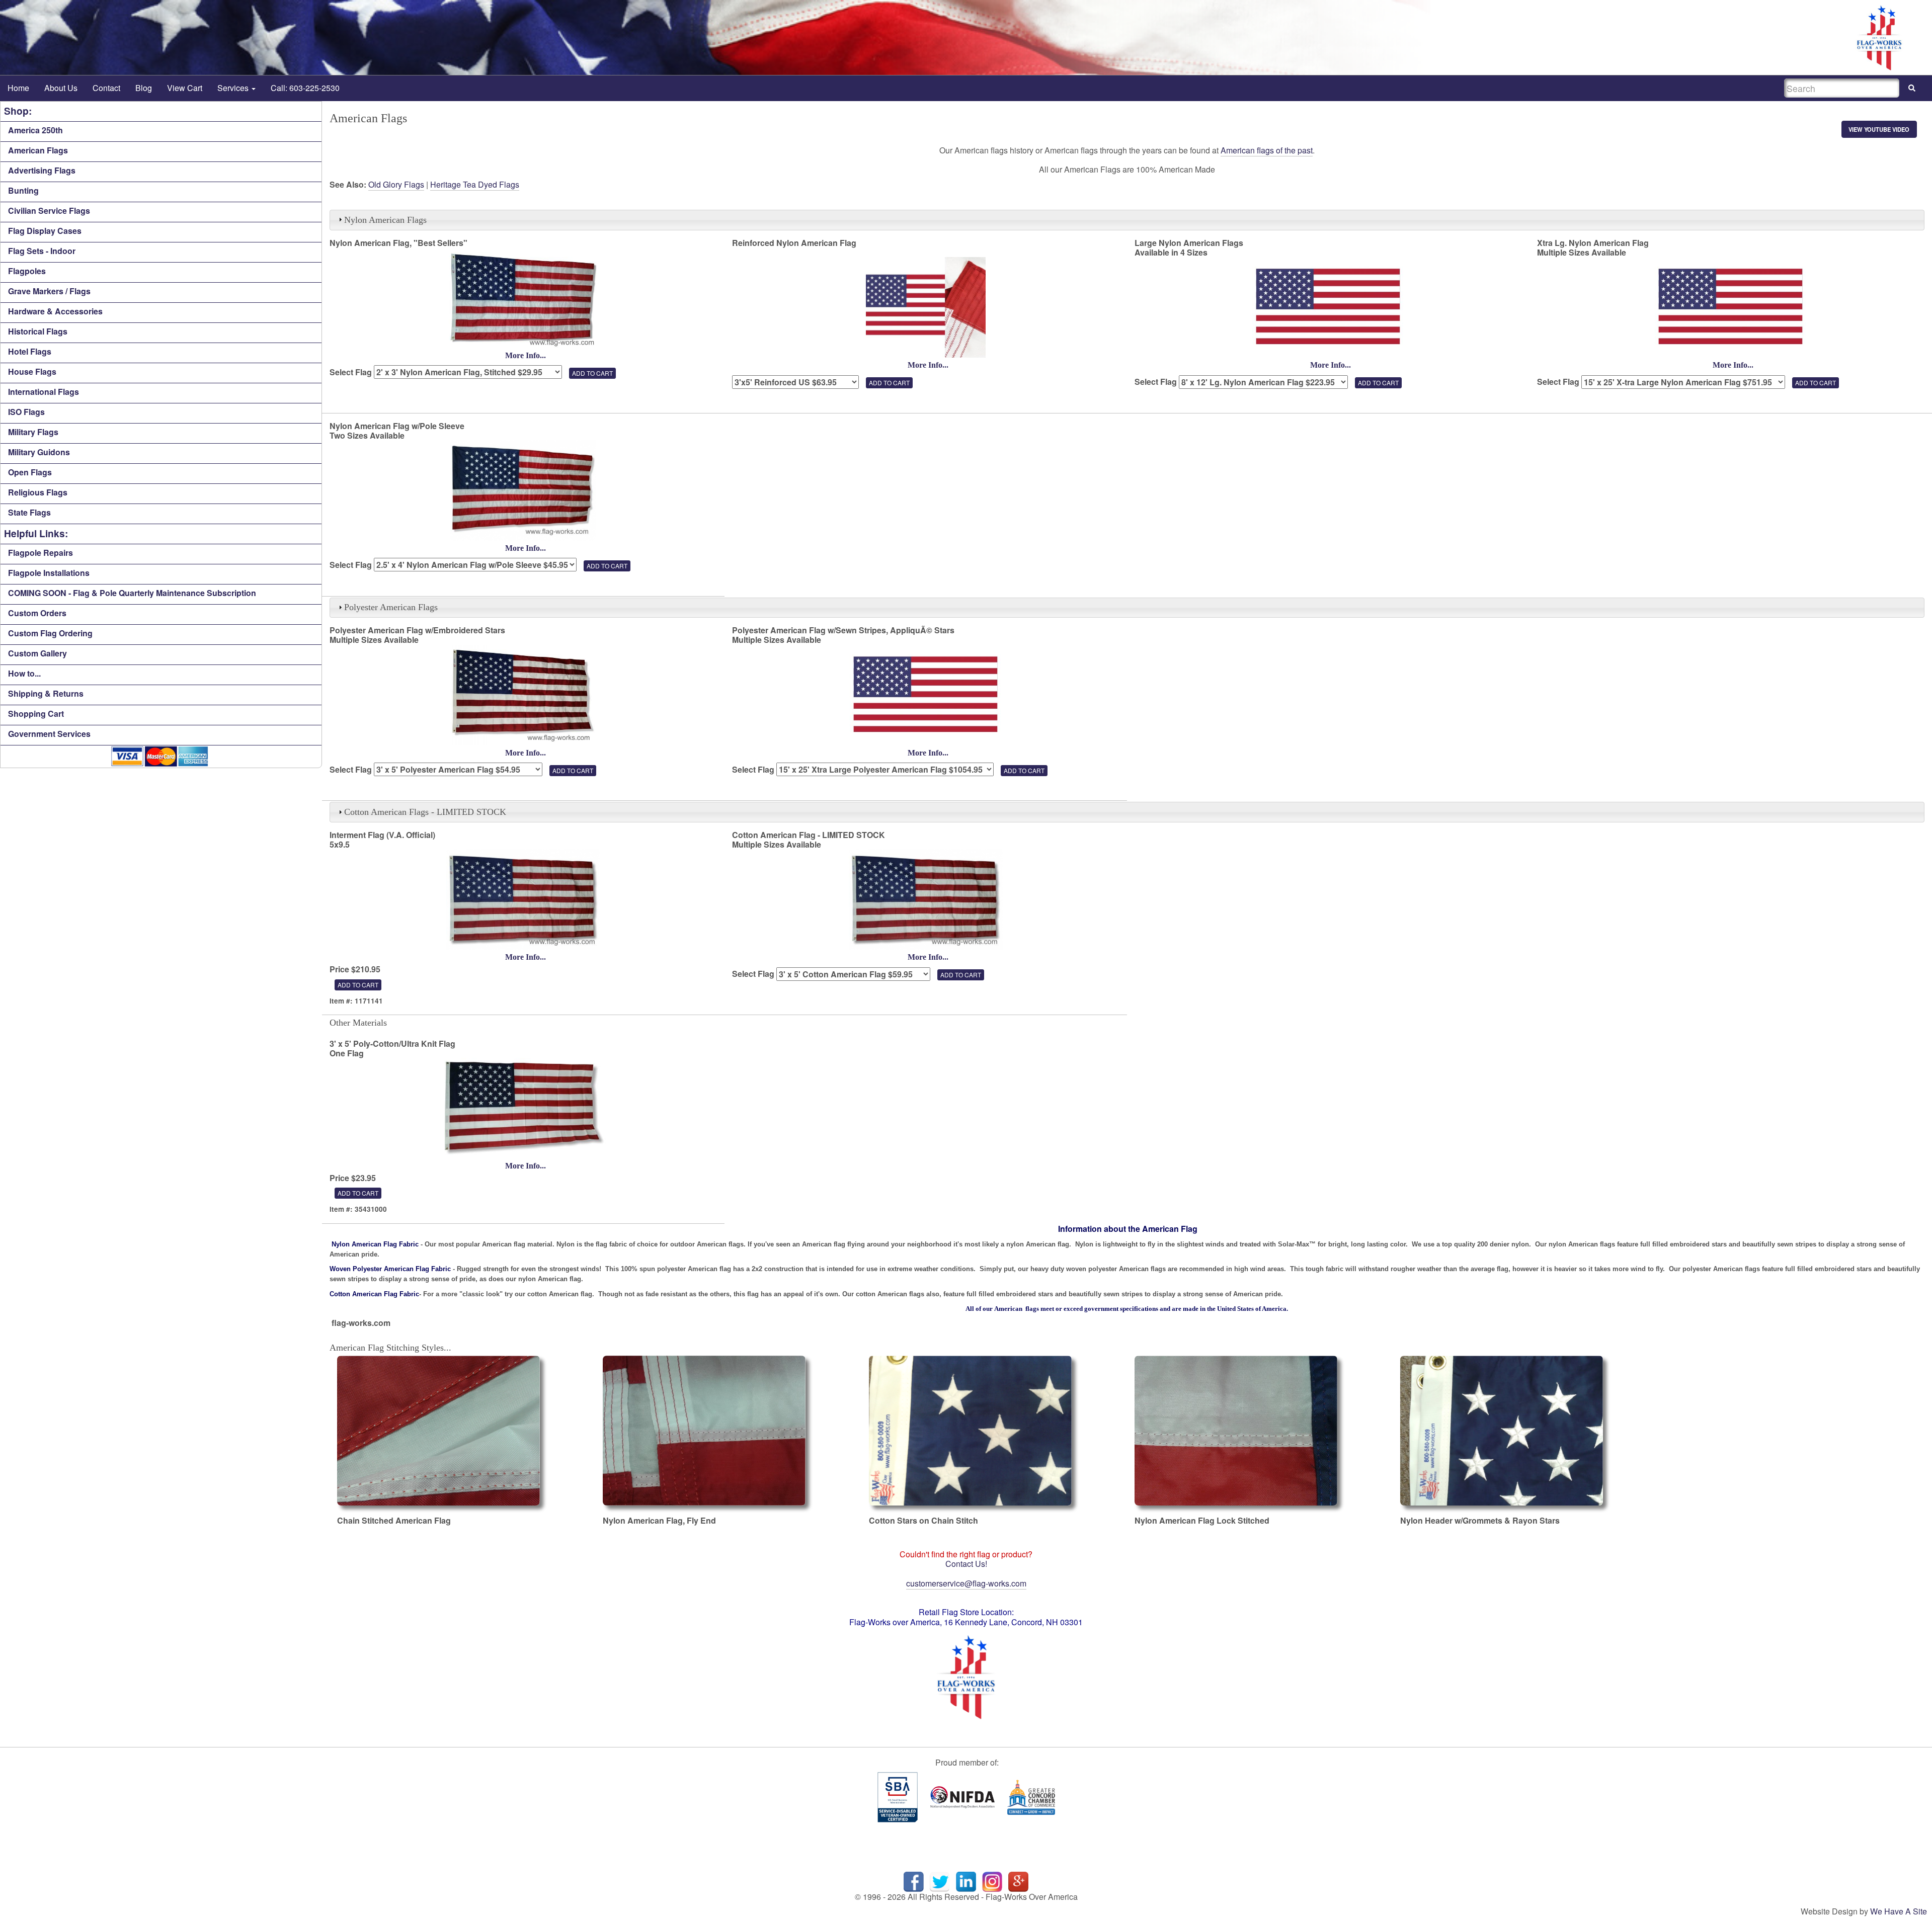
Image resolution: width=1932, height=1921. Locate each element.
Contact (106, 88)
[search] (1912, 88)
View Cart (185, 88)
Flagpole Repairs (41, 553)
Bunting (23, 190)
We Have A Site (1899, 1911)
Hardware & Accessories (55, 311)
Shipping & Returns (46, 693)
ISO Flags (26, 412)
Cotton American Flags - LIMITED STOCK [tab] (425, 812)
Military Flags (33, 432)
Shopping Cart (36, 714)
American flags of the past (1267, 150)
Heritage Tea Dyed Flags (475, 184)
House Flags (32, 371)
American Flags (38, 150)
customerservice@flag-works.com (966, 1583)
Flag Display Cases (45, 231)
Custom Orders (37, 613)
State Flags (29, 512)
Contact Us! (966, 1564)
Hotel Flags (30, 351)
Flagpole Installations (49, 573)
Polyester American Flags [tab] (391, 607)
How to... (24, 673)
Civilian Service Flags (49, 211)
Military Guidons (39, 452)
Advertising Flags (42, 170)
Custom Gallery (37, 653)
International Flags (44, 392)
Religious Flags (38, 492)
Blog (144, 88)
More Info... (526, 355)
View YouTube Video (1879, 129)
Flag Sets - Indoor (42, 251)
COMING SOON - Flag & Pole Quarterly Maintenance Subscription (132, 593)
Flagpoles (27, 271)
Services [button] (234, 88)
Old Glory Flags (396, 184)
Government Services (49, 734)
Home (18, 88)
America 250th (35, 130)
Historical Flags (38, 331)
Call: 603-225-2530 (305, 88)
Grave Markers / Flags (49, 291)
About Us (61, 88)
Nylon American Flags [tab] (385, 220)
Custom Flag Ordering (50, 633)
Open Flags (30, 472)
